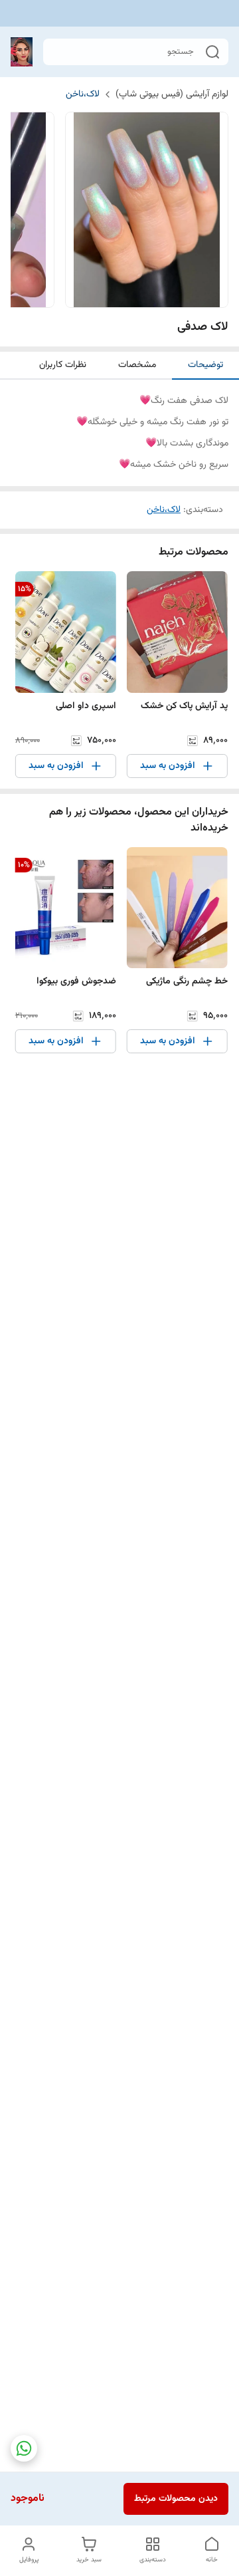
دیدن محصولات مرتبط (176, 2499)
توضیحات (205, 365)
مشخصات (137, 365)
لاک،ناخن (83, 94)
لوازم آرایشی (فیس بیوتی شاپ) (172, 94)
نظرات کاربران (63, 365)
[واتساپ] (24, 2448)
